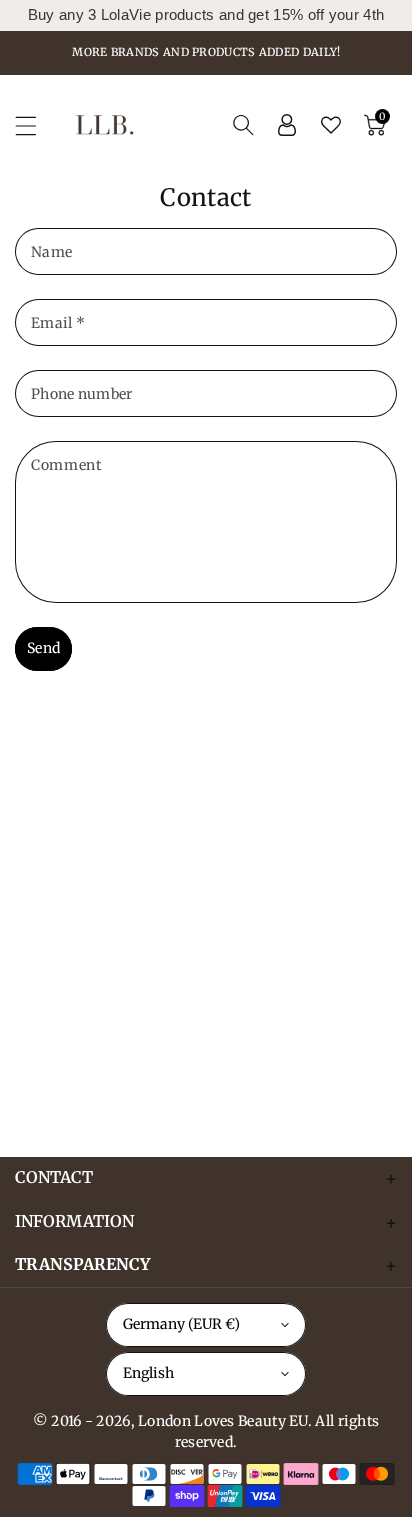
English (148, 1373)
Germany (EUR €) (181, 1324)
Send (43, 648)
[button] (35, 125)
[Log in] (287, 125)
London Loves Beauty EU (223, 1421)
